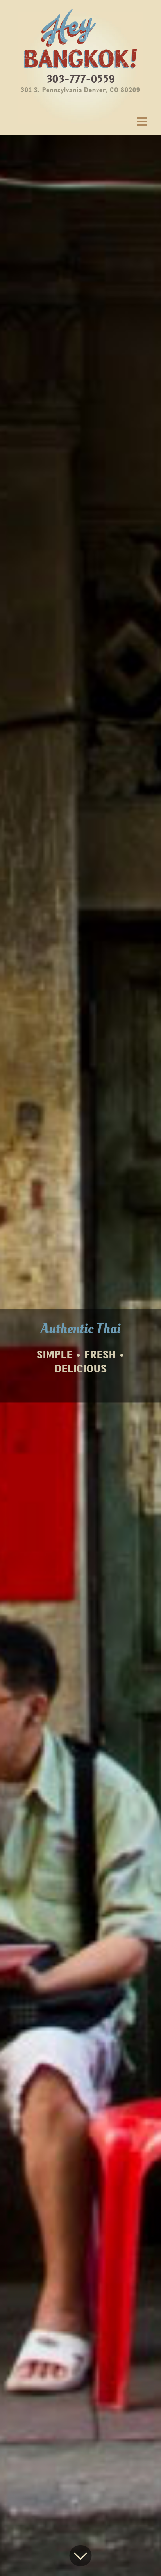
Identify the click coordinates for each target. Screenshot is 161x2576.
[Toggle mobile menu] (143, 122)
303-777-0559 (81, 82)
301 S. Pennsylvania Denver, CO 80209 (80, 90)
